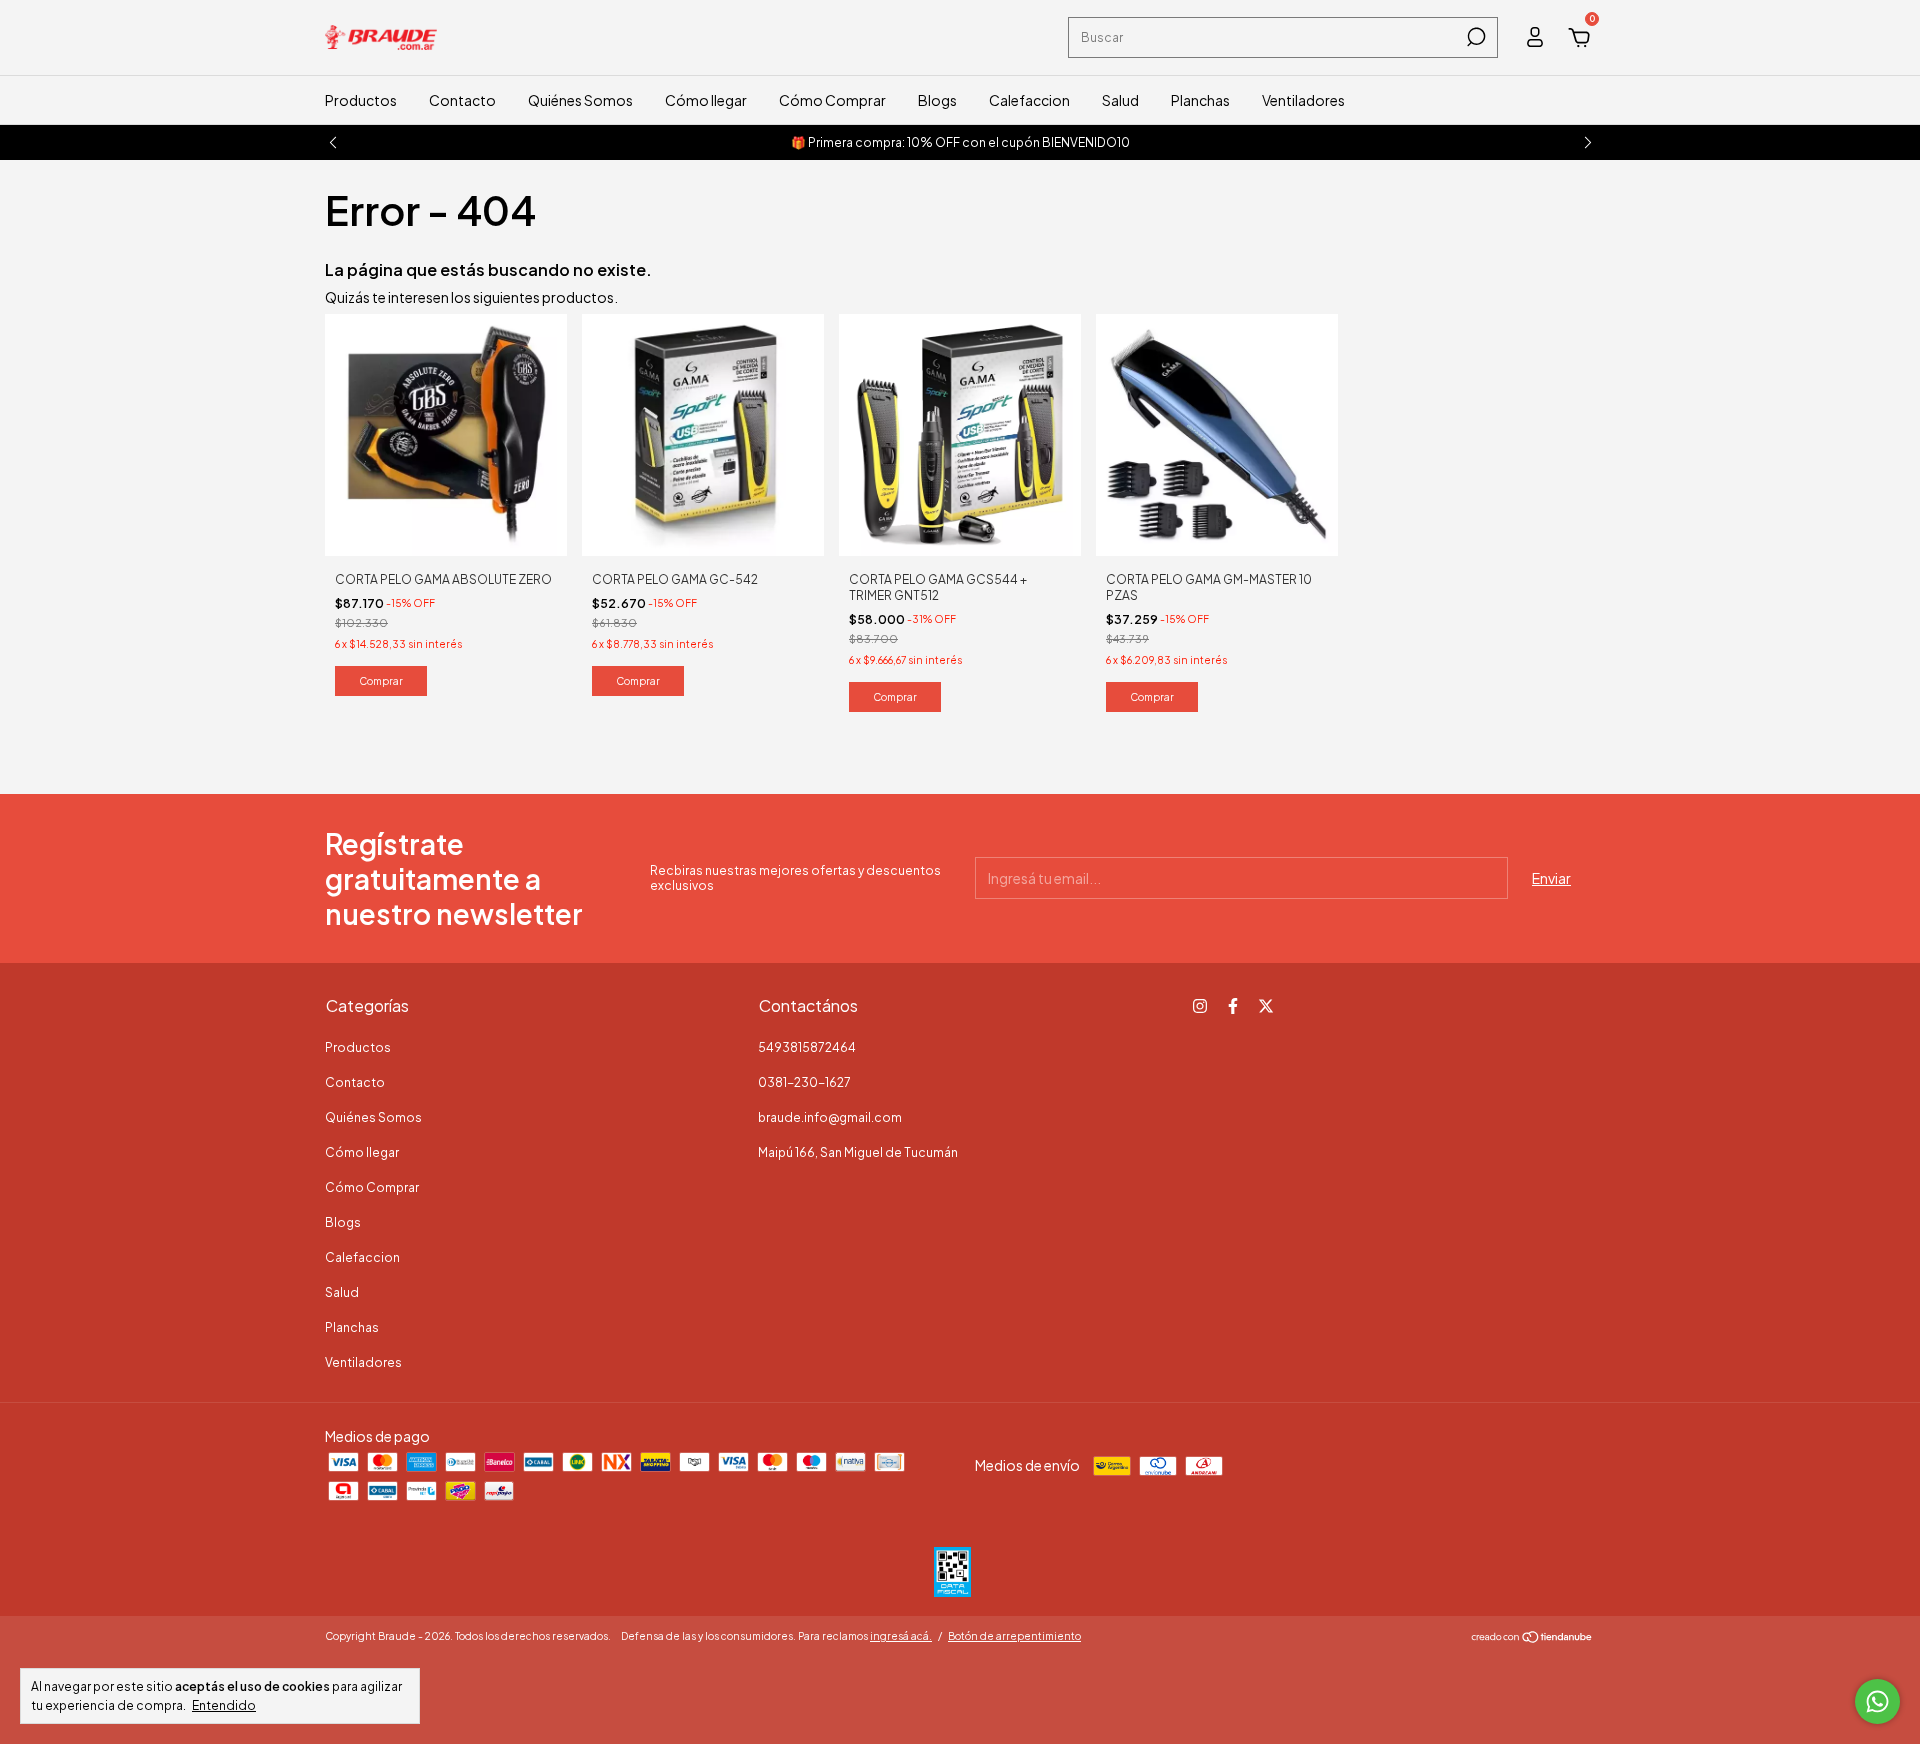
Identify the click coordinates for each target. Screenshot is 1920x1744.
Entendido (224, 1705)
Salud (1120, 100)
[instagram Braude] (1200, 1006)
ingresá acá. (901, 1636)
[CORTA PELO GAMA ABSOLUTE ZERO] (446, 433)
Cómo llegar (706, 100)
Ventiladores (1303, 100)
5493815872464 (807, 1047)
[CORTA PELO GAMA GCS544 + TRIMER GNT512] (960, 433)
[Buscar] (1474, 37)
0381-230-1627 (804, 1082)
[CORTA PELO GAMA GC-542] (703, 433)
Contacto (462, 100)
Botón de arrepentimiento (1014, 1636)
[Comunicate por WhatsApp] (1877, 1701)
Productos (361, 100)
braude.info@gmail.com (830, 1117)
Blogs (937, 100)
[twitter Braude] (1266, 1006)
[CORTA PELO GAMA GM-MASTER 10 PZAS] (1217, 433)
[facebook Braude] (1233, 1006)
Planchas (1200, 100)
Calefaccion (1029, 100)
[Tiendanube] (1532, 1638)
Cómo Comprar (832, 100)
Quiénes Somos (580, 100)
